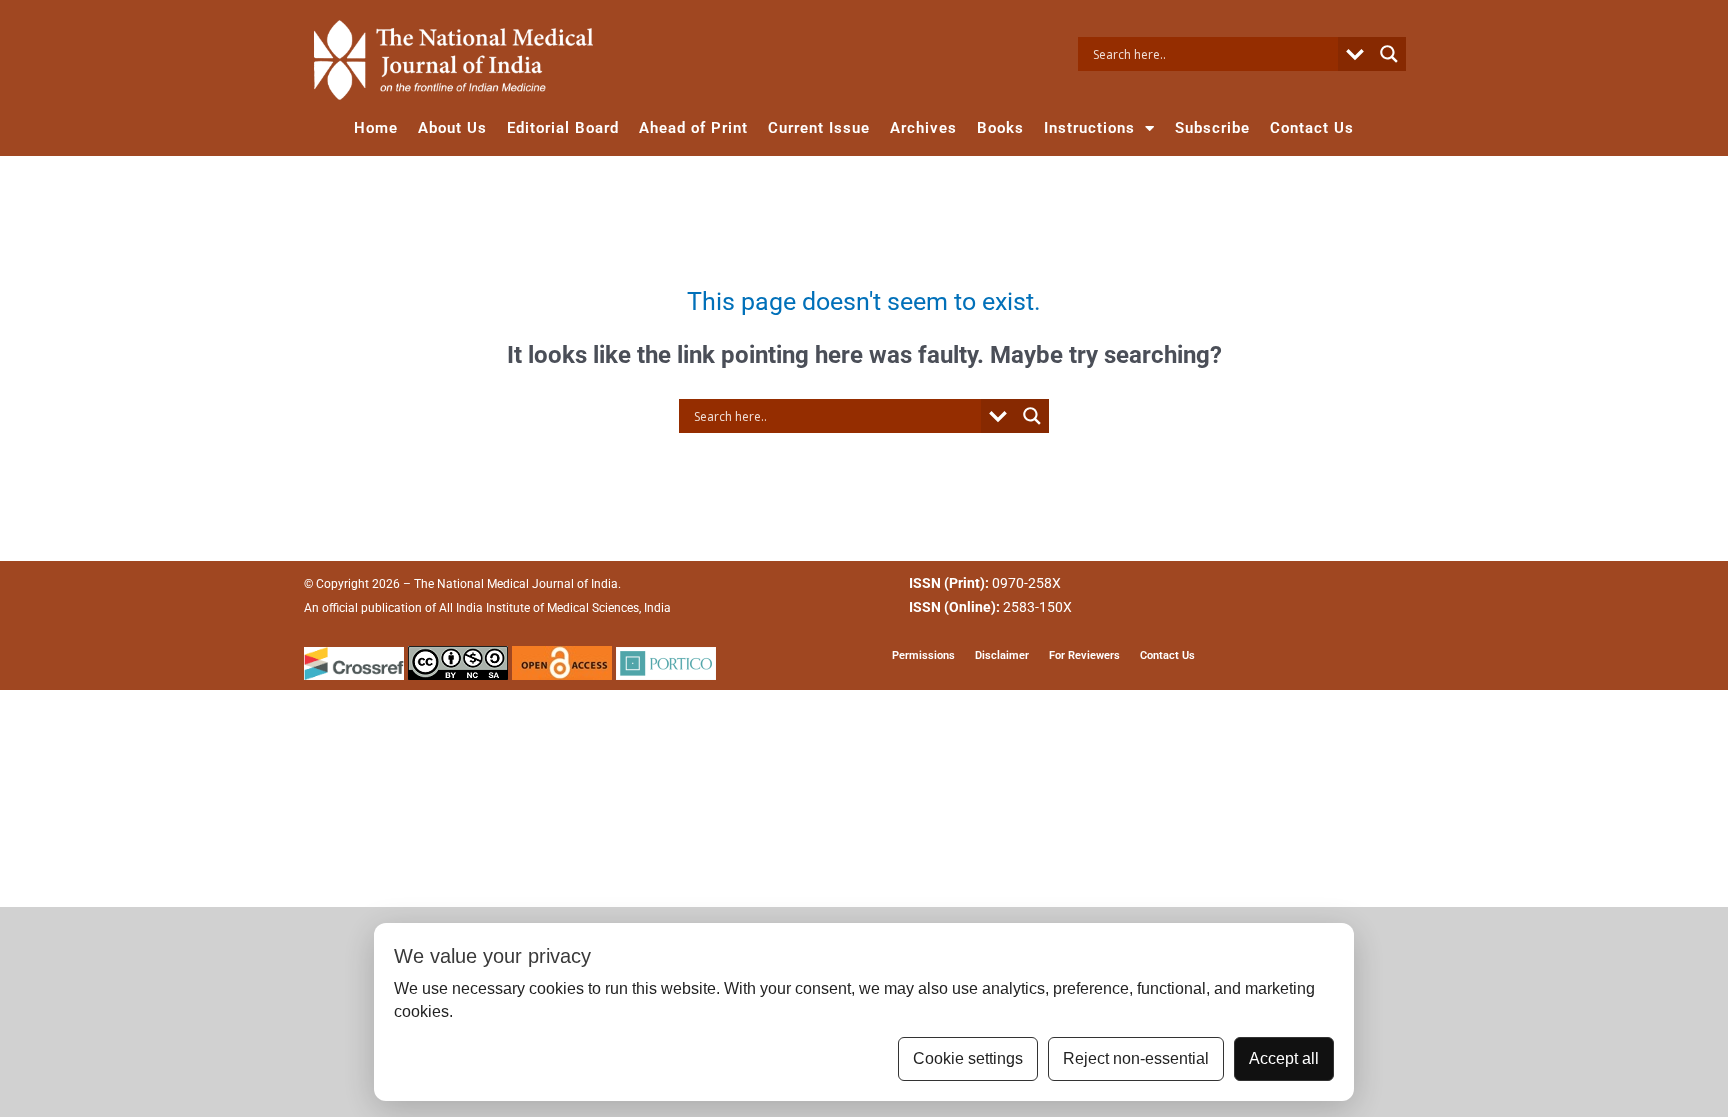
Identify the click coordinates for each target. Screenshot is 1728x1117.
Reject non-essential (1136, 1058)
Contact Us (1312, 128)
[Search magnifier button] (1389, 54)
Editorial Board (563, 128)
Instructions (1089, 128)
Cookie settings (968, 1058)
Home (376, 128)
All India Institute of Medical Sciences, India (555, 608)
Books (1000, 128)
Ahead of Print (693, 128)
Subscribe (1212, 128)
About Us (452, 128)
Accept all (1284, 1058)
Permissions (923, 655)
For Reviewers (1084, 655)
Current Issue (819, 128)
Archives (923, 128)
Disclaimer (1002, 655)
